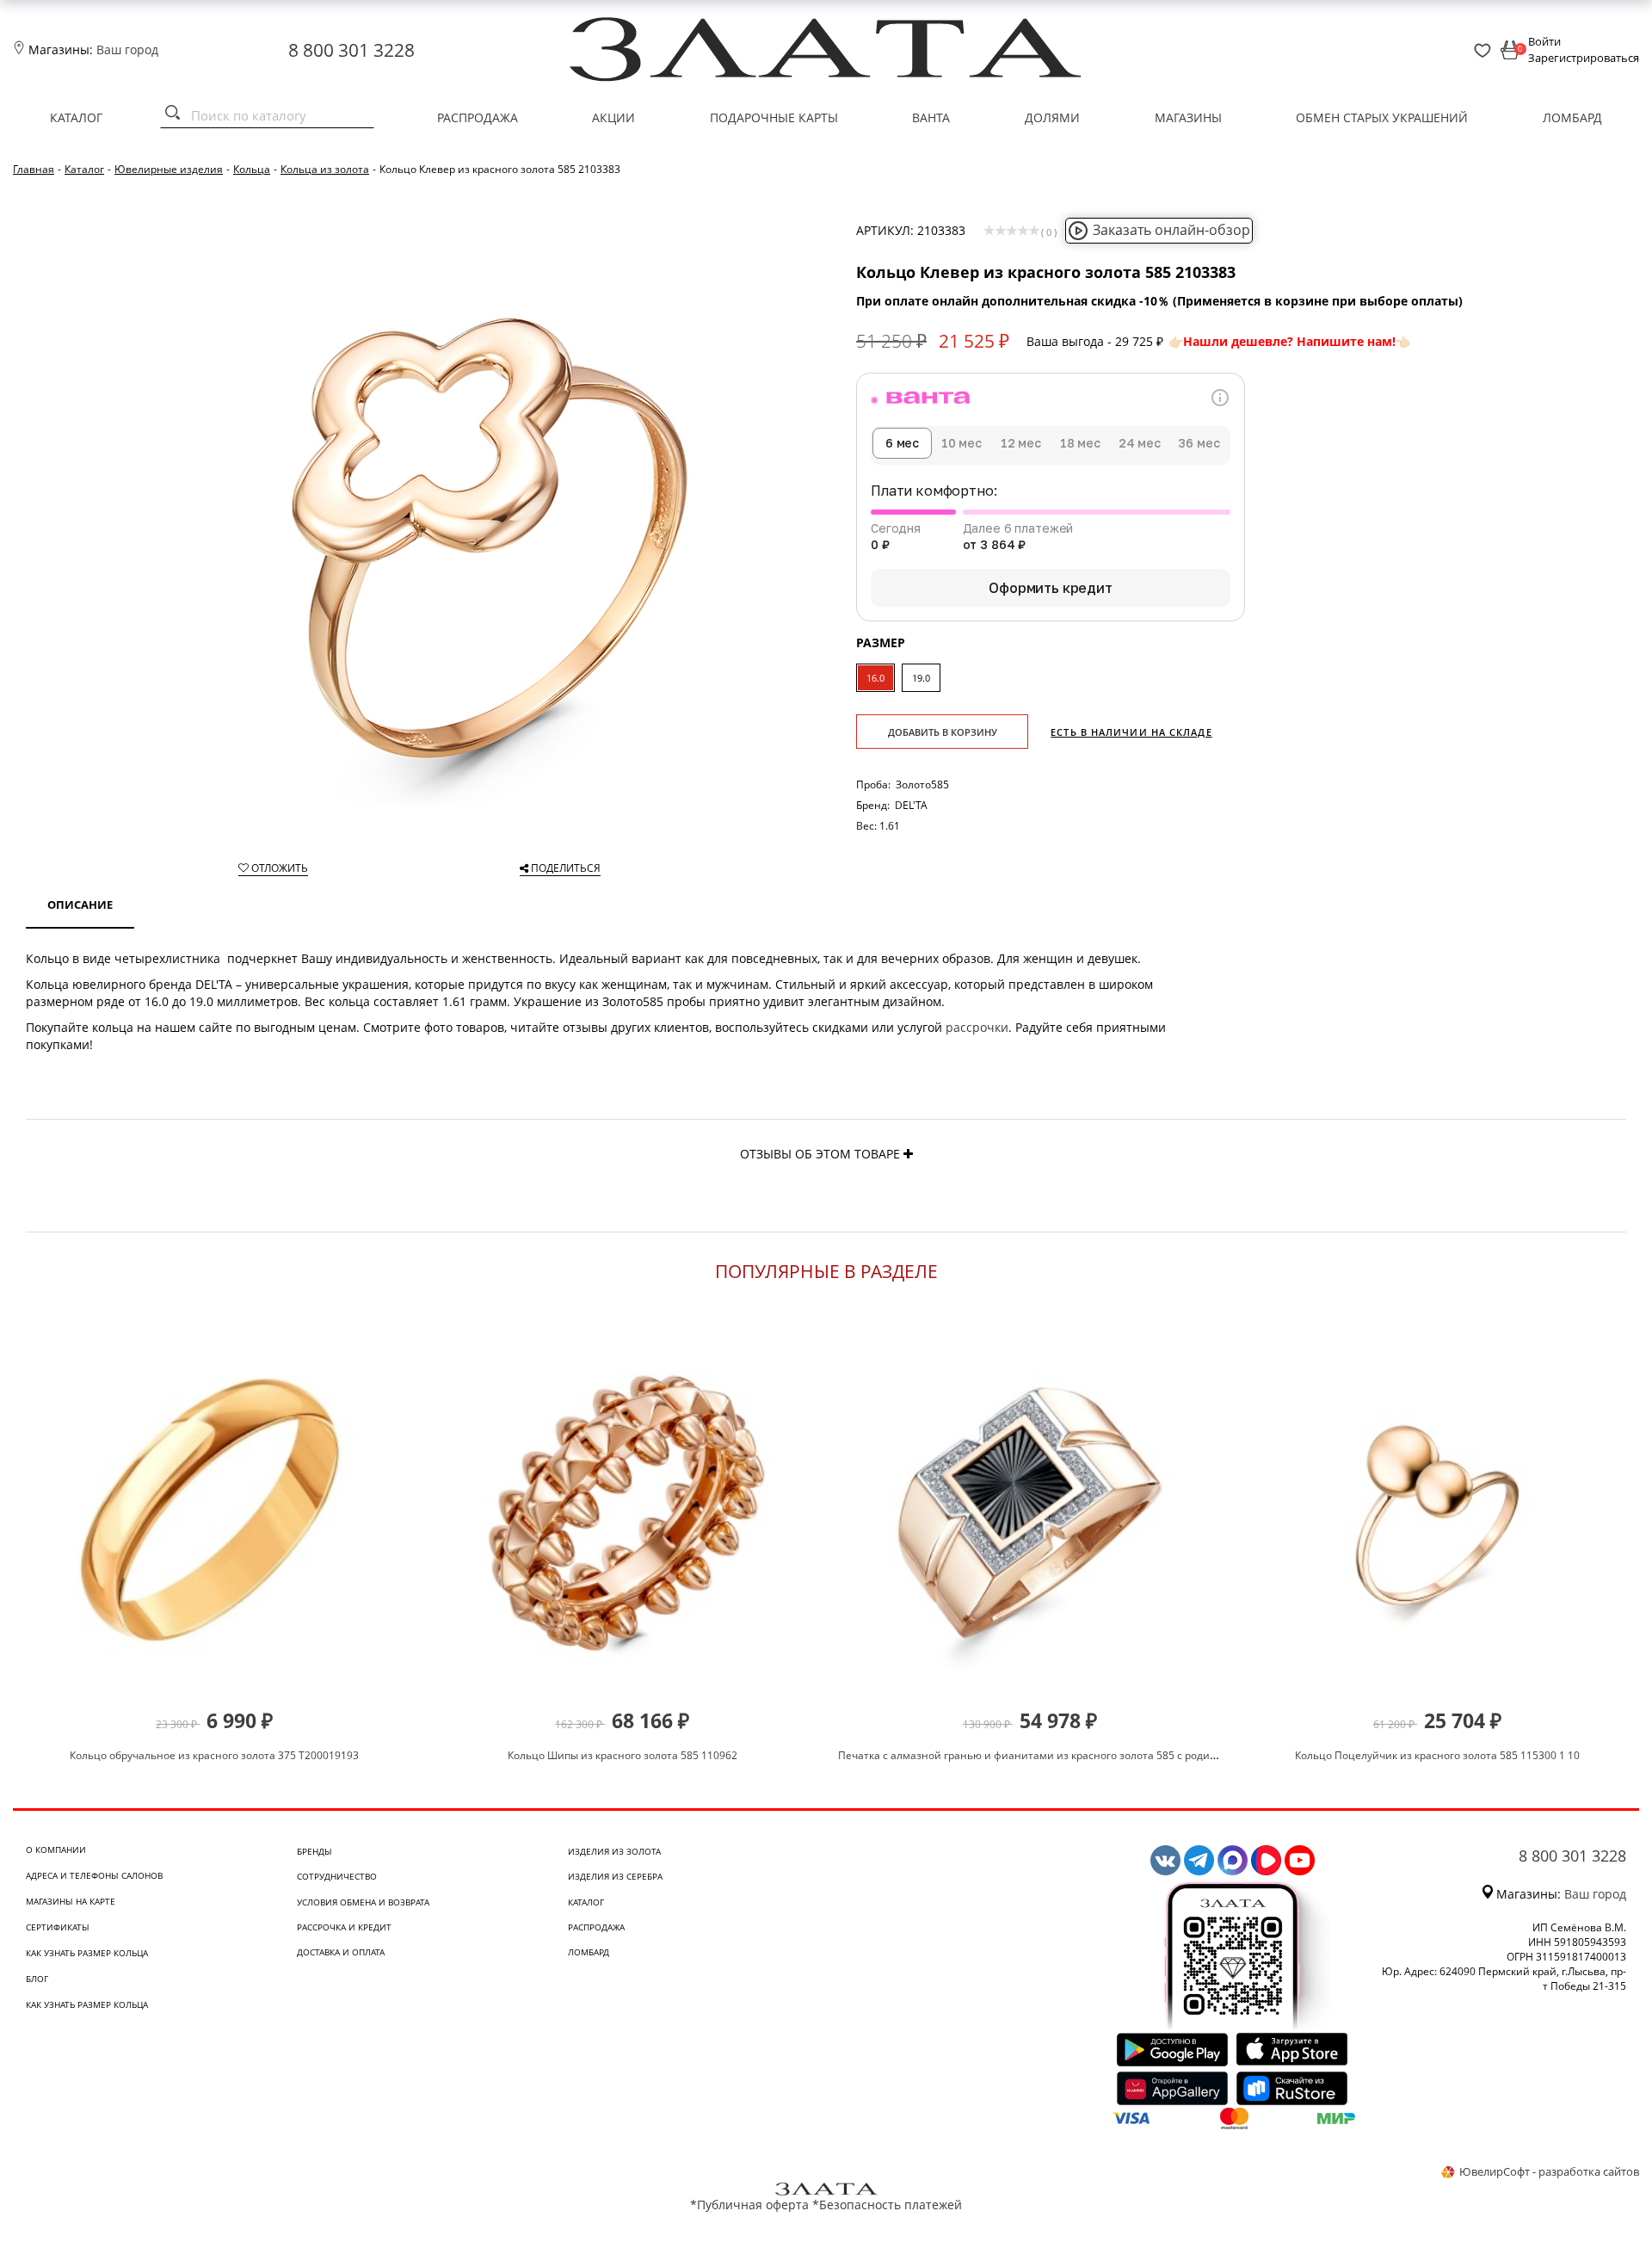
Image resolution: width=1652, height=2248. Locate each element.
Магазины (1188, 117)
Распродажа (478, 117)
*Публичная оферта (749, 2205)
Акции (613, 117)
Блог (37, 1979)
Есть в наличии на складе (1131, 732)
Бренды (314, 1851)
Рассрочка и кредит (344, 1927)
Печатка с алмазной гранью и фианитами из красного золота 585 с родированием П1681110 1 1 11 (1092, 1755)
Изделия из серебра (615, 1876)
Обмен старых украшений (1382, 117)
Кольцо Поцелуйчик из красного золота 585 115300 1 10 (1437, 1755)
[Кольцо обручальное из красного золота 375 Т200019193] (215, 1513)
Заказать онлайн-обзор (1171, 230)
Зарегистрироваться (1584, 58)
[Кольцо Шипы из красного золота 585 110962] (623, 1513)
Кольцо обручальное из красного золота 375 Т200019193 (214, 1755)
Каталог (76, 117)
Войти (1544, 41)
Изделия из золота (614, 1851)
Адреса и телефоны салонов (94, 1875)
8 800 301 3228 (351, 50)
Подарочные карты (774, 117)
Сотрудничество (337, 1876)
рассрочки (977, 1027)
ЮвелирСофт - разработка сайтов (1549, 2171)
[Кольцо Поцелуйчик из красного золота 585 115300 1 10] (1437, 1513)
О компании (56, 1850)
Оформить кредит (1051, 588)
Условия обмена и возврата (363, 1902)
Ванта (931, 117)
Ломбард (1572, 117)
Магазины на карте (71, 1901)
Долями (1052, 117)
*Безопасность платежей (887, 2205)
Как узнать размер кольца (87, 1953)
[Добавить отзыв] (908, 1154)
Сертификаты (58, 1927)
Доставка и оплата (341, 1952)
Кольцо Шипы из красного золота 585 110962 (623, 1755)
